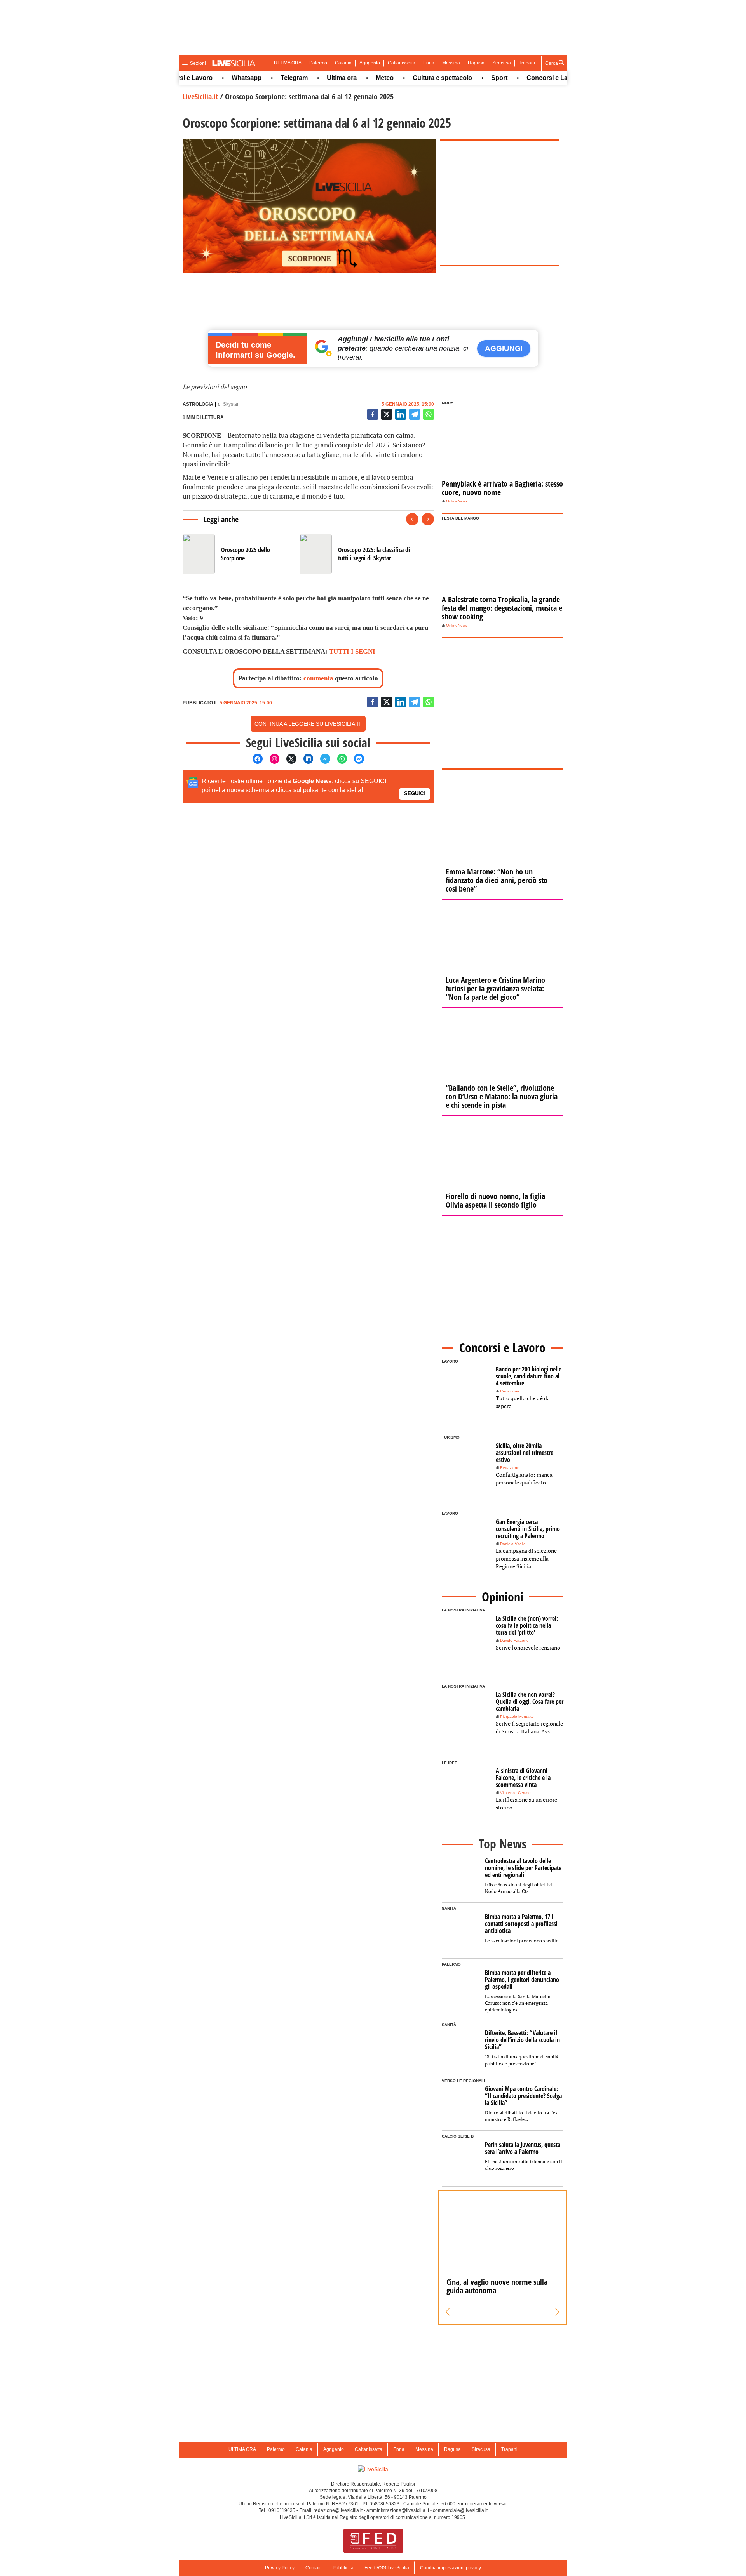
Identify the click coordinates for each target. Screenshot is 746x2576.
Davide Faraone (514, 1640)
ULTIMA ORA (288, 63)
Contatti (314, 2568)
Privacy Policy (280, 2568)
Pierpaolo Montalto (517, 1716)
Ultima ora (312, 78)
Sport (469, 78)
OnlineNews (457, 501)
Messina (451, 63)
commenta (318, 678)
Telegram (264, 78)
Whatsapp (217, 78)
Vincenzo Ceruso (515, 1793)
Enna (429, 63)
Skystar (231, 404)
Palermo (318, 63)
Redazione (510, 1391)
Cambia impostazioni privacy (451, 2568)
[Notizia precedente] (412, 519)
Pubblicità (343, 2568)
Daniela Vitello (513, 1544)
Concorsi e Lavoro (524, 78)
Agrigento (370, 63)
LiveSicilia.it (200, 96)
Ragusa (476, 63)
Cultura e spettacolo (412, 78)
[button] (448, 2312)
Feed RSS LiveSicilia (387, 2568)
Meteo (355, 78)
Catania (343, 63)
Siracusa (502, 63)
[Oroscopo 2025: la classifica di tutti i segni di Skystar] (355, 554)
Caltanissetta (402, 63)
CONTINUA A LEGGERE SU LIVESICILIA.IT (308, 724)
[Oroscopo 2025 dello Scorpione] (238, 554)
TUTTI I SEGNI (352, 651)
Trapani (527, 63)
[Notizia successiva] (428, 519)
